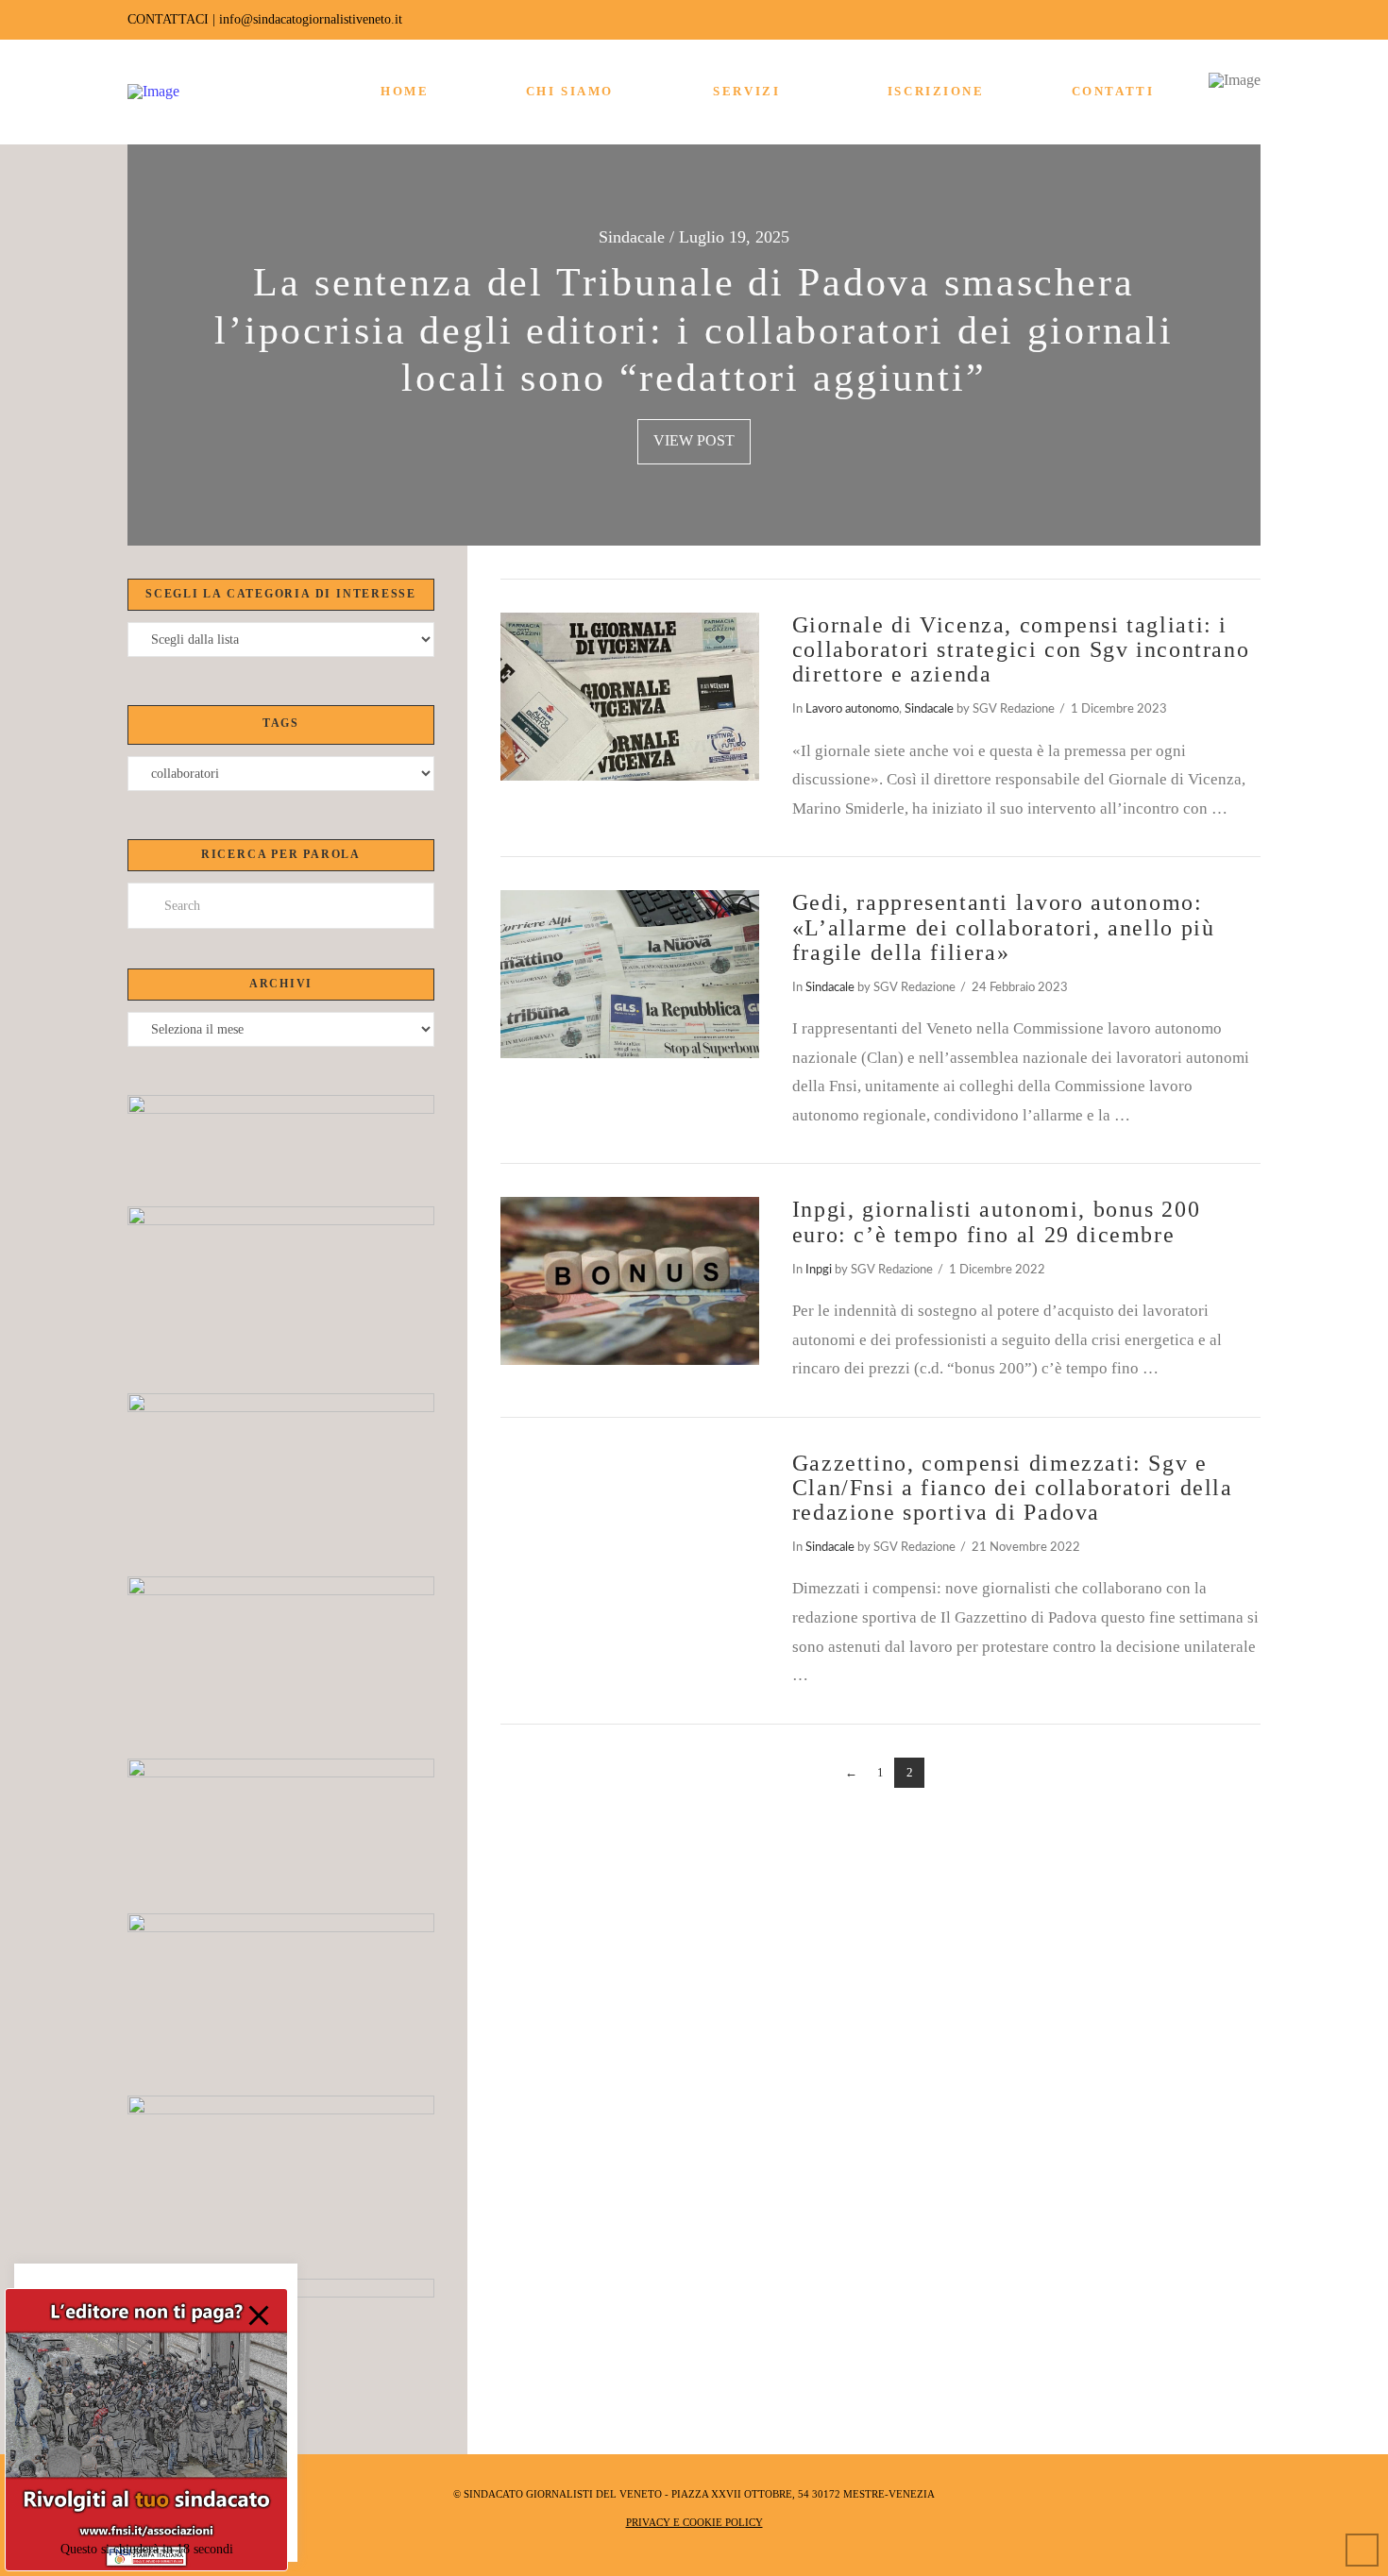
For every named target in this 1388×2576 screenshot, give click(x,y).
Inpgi (819, 1270)
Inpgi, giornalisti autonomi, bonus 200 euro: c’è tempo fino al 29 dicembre (997, 1221)
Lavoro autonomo (852, 709)
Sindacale (929, 709)
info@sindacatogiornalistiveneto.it (311, 19)
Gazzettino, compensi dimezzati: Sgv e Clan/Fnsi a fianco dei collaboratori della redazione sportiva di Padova (1013, 1488)
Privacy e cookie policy (694, 2522)
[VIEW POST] (630, 697)
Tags (281, 723)
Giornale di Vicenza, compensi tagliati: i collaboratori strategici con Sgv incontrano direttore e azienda (1021, 649)
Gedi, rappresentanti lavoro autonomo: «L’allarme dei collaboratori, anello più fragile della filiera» (1004, 927)
